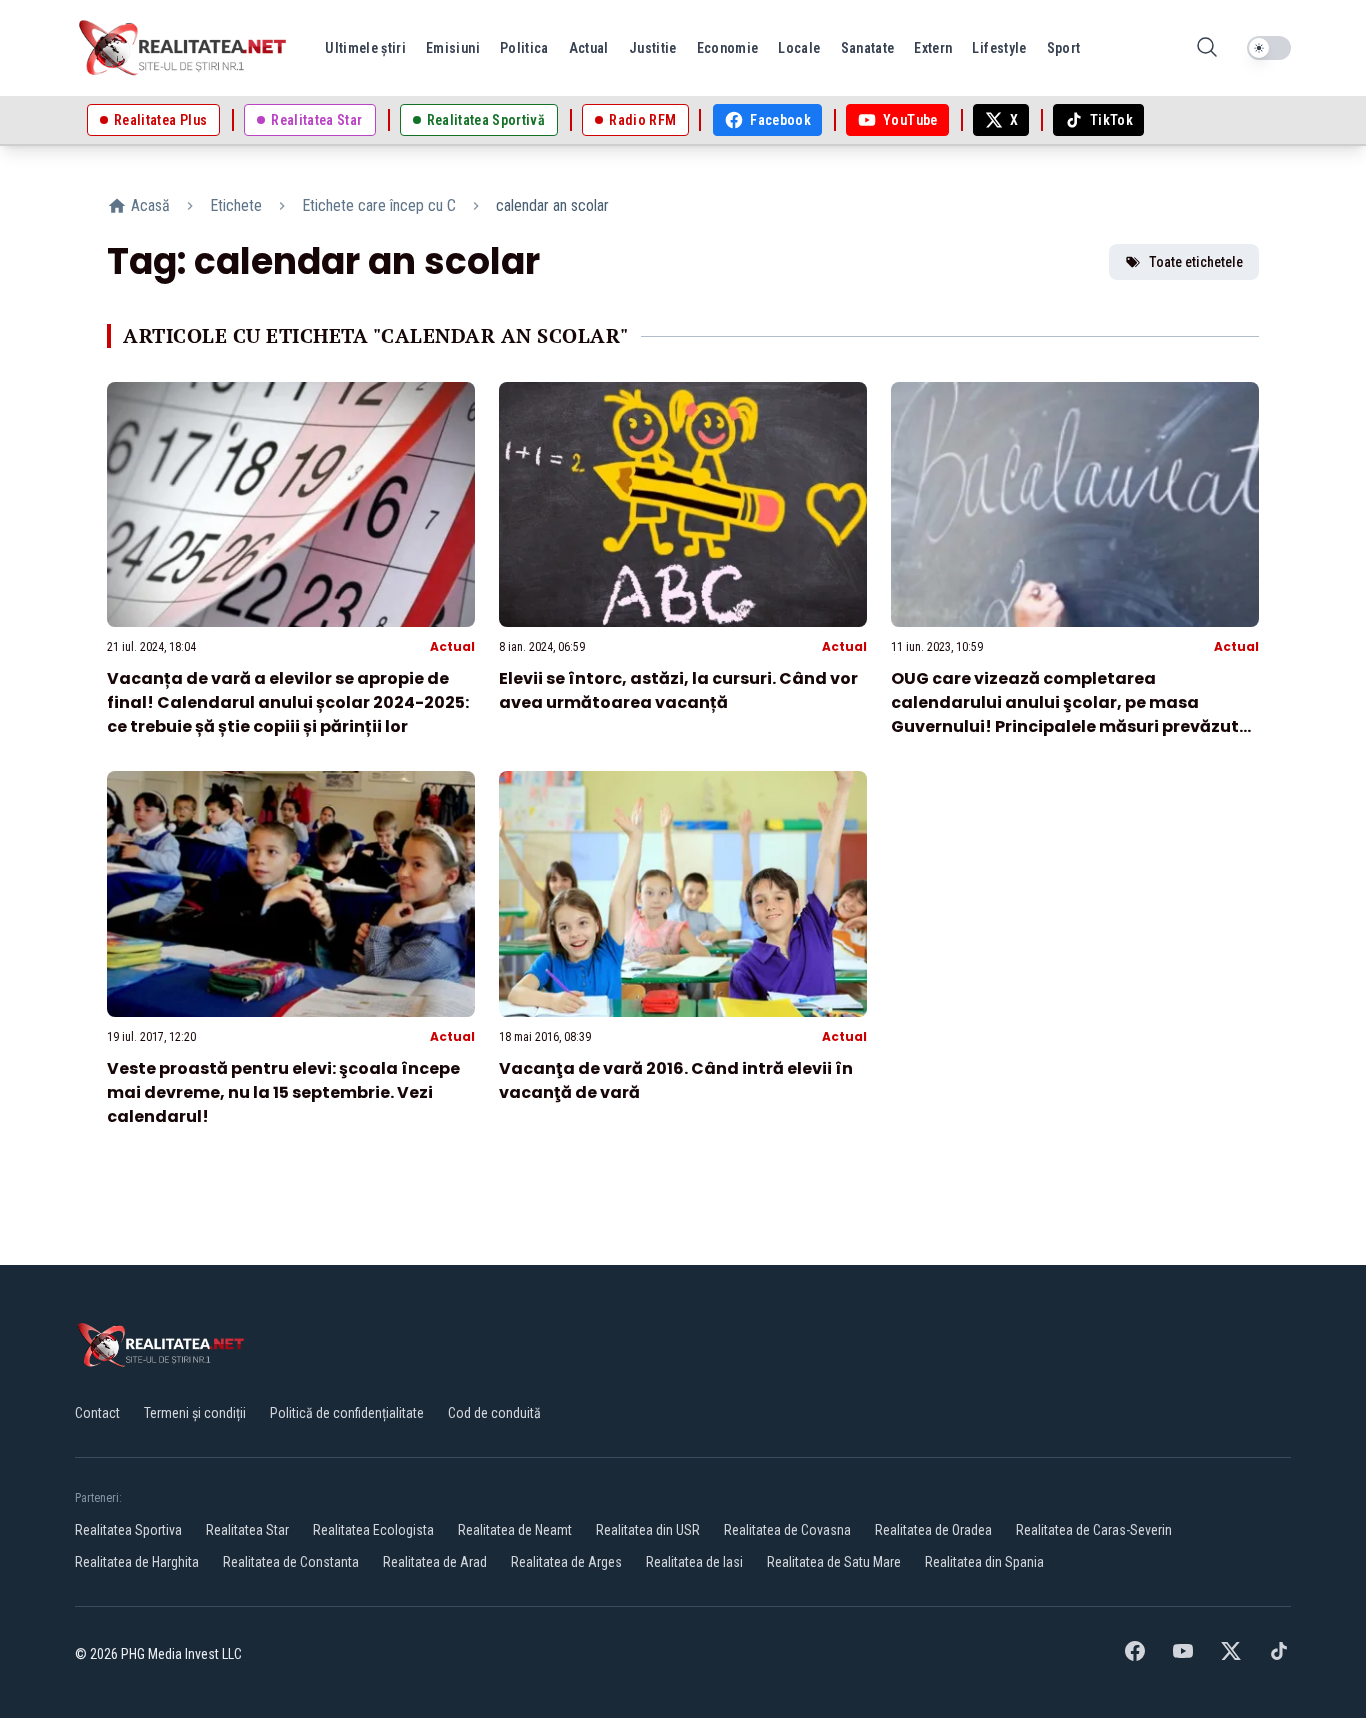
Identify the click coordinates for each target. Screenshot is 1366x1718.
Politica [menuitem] (524, 48)
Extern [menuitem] (933, 48)
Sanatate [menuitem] (868, 48)
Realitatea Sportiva (128, 1530)
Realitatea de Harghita (137, 1562)
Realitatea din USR (648, 1530)
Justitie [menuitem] (653, 48)
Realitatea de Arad (435, 1562)
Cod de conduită (494, 1413)
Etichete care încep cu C (379, 205)
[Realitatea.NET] (184, 48)
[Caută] (1207, 48)
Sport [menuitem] (1064, 48)
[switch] (1269, 48)
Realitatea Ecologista (373, 1530)
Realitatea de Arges (566, 1562)
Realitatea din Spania (984, 1562)
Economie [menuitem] (728, 48)
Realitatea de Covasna (787, 1530)
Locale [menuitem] (799, 48)
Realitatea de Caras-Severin (1094, 1530)
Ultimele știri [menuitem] (365, 48)
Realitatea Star (247, 1530)
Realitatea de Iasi (694, 1562)
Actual (452, 646)
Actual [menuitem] (589, 48)
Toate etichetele (1196, 262)
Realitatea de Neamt (515, 1530)
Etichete (236, 205)
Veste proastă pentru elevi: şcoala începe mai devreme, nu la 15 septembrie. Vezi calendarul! (283, 1092)
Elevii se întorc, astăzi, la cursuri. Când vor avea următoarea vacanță (678, 690)
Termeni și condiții (195, 1413)
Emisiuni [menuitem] (453, 48)
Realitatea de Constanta (291, 1562)
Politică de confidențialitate (347, 1413)
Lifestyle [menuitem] (999, 48)
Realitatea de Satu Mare (834, 1562)
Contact (97, 1413)
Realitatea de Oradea (933, 1530)
